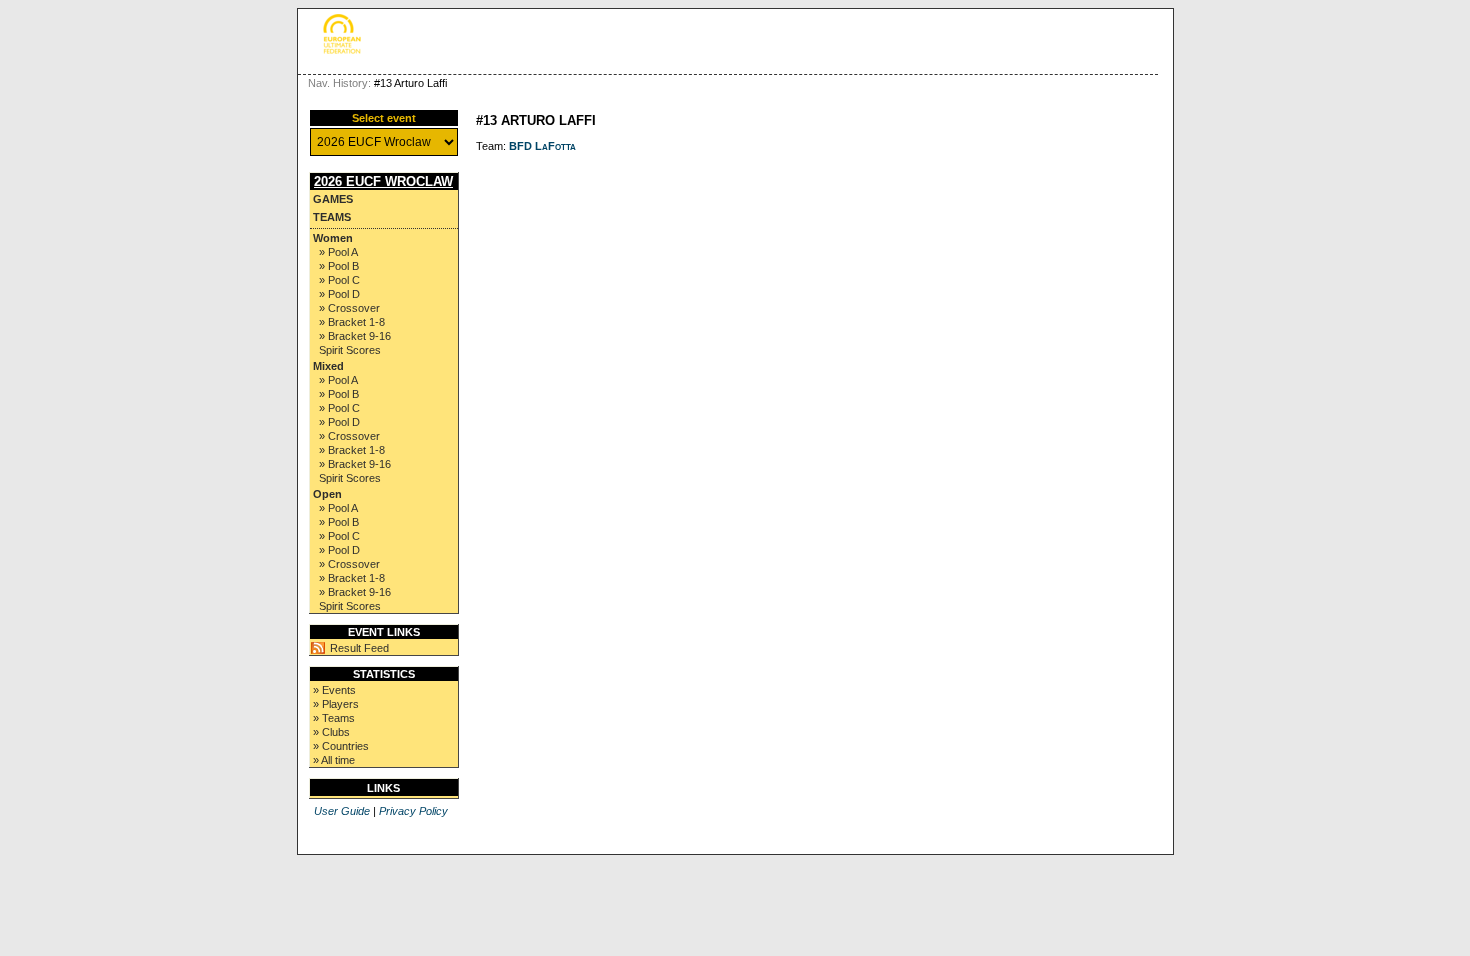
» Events (334, 690)
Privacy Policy (413, 811)
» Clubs (331, 732)
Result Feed (359, 648)
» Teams (334, 718)
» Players (336, 704)
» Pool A (338, 252)
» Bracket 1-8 (352, 322)
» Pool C (339, 280)
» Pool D (339, 294)
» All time (334, 760)
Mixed (328, 366)
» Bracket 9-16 (355, 336)
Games (333, 199)
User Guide (342, 811)
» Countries (341, 746)
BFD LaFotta (542, 146)
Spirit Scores (350, 350)
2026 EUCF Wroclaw (383, 181)
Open (327, 494)
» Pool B (339, 266)
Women (333, 238)
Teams (332, 217)
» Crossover (349, 308)
